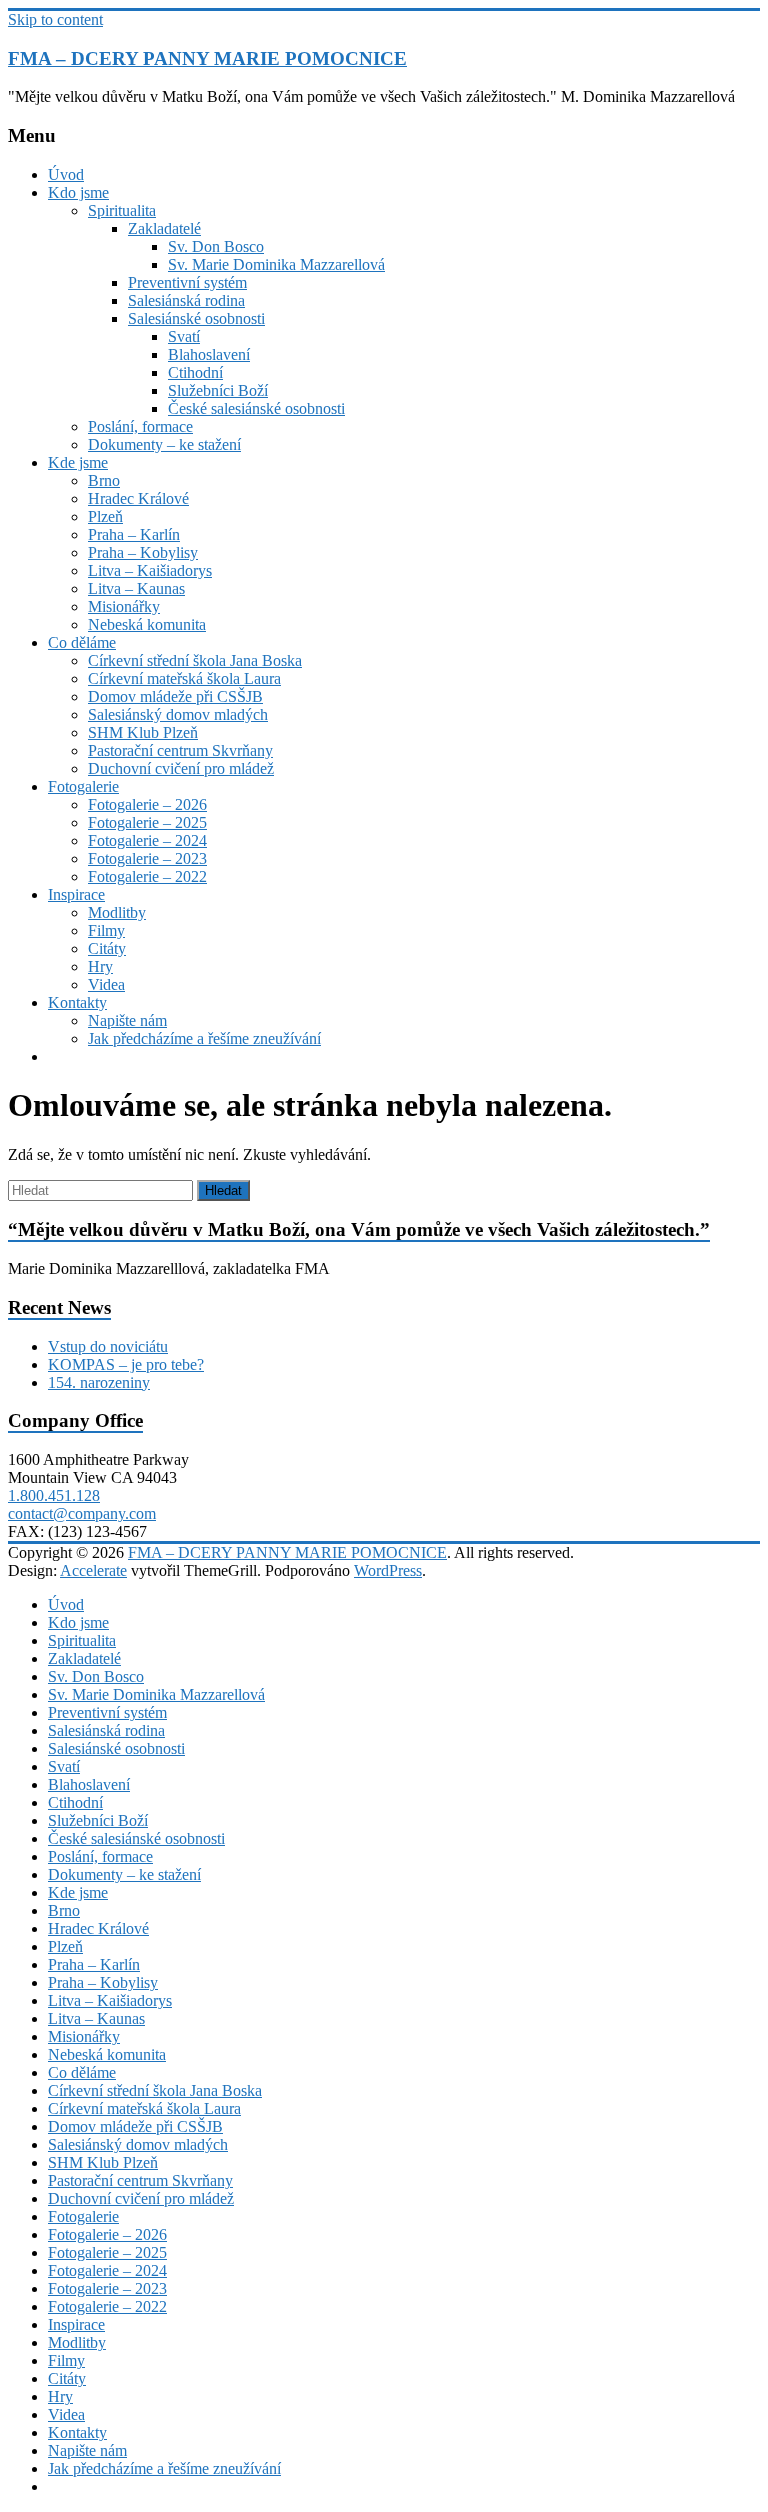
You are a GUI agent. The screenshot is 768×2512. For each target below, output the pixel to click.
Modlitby (117, 912)
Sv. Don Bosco (216, 246)
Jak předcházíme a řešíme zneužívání (204, 1038)
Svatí (184, 336)
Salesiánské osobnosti (196, 318)
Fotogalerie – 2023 (147, 858)
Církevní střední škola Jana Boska (195, 660)
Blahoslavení (209, 354)
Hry (100, 966)
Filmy (106, 930)
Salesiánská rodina (186, 300)
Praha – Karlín (134, 534)
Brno (104, 480)
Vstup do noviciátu (108, 1346)
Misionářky (124, 606)
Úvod (66, 174)
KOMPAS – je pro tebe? (126, 1364)
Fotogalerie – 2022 (147, 876)
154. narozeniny (99, 1382)
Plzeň (105, 516)
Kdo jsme (78, 192)
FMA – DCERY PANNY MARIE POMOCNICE (207, 58)
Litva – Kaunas (136, 588)
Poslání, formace (140, 426)
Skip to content (55, 19)
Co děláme (82, 642)
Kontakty (77, 1002)
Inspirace (76, 894)
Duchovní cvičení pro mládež (181, 768)
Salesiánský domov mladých (178, 714)
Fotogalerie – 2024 (147, 840)
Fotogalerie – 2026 (147, 804)
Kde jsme (78, 462)
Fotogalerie (83, 786)
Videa (106, 984)
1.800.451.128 (54, 1495)
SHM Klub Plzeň (143, 732)
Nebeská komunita (147, 624)
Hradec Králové (138, 498)
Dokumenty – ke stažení (164, 444)
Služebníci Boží (218, 390)
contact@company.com (82, 1513)
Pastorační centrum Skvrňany (180, 750)
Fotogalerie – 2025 (147, 822)
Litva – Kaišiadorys (150, 570)
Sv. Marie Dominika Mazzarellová (276, 264)
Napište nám (127, 1020)
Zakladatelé (164, 228)
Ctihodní (195, 372)
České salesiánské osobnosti (256, 408)
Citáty (107, 948)
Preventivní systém (187, 282)
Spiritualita (122, 210)
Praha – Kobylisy (143, 552)
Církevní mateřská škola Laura (184, 678)
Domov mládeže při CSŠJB (175, 696)
